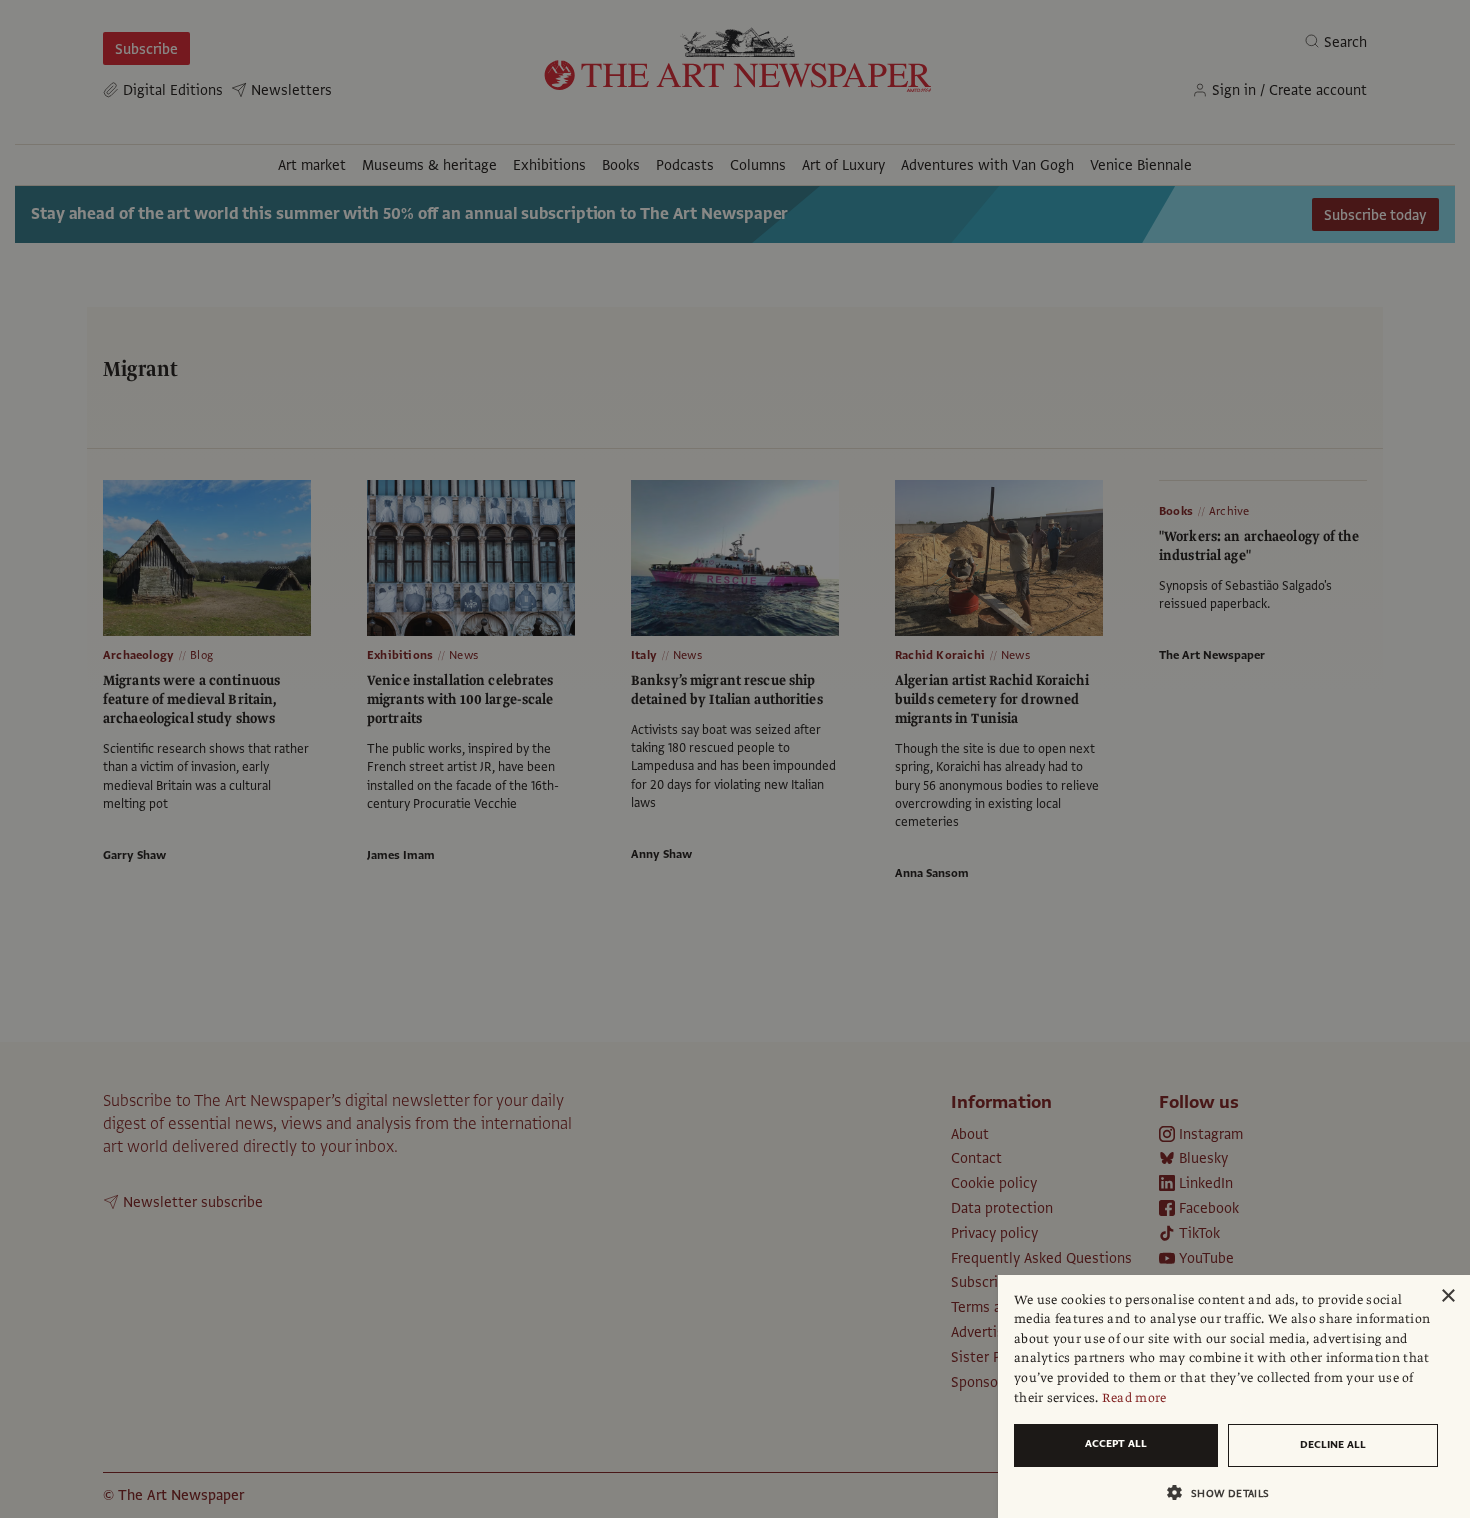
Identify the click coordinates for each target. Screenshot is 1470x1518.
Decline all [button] (1333, 1444)
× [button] (1447, 1296)
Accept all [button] (1116, 1443)
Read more (1134, 1398)
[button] (1226, 1492)
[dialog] (1234, 1396)
